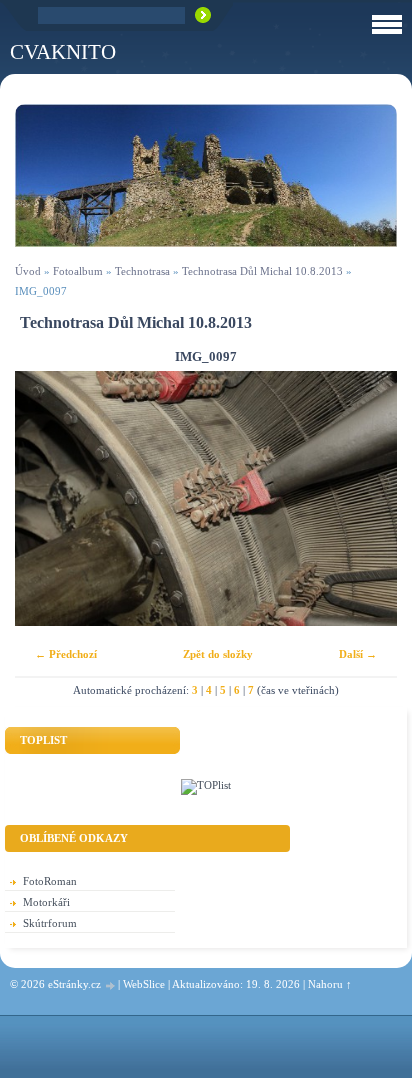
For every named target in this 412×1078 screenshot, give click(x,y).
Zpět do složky (218, 654)
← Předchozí (66, 654)
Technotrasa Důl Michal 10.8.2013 (262, 271)
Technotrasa (142, 271)
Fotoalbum (78, 271)
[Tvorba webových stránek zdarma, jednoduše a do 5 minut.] (111, 985)
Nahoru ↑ (330, 984)
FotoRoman (50, 881)
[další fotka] (364, 498)
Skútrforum (50, 923)
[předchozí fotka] (47, 498)
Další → (358, 654)
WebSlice (144, 984)
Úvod (28, 271)
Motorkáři (46, 902)
